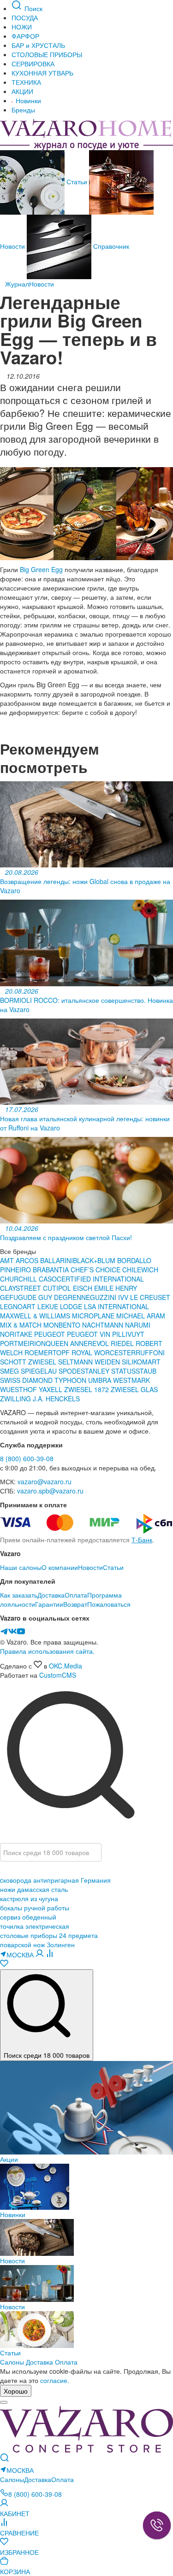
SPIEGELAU (39, 1371)
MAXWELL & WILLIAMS (36, 1316)
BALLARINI (57, 1260)
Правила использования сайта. (47, 1651)
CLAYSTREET (21, 1288)
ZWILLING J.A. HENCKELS (40, 1399)
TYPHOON (70, 1380)
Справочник (110, 246)
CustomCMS (58, 1675)
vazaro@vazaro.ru (45, 1481)
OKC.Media (66, 1666)
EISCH (84, 1288)
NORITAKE (16, 1334)
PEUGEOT (51, 1334)
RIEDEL (123, 1343)
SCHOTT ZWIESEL (29, 1362)
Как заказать (19, 1595)
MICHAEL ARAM (141, 1316)
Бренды (23, 110)
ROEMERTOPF (47, 1352)
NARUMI (138, 1325)
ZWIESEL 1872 (87, 1389)
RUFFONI (150, 1352)
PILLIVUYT (128, 1334)
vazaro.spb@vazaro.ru (50, 1491)
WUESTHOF (19, 1389)
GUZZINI (104, 1297)
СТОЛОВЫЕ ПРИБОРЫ (47, 54)
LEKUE (49, 1306)
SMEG (10, 1371)
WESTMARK (131, 1380)
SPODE (70, 1371)
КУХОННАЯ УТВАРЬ (42, 73)
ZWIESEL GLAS (134, 1389)
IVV (124, 1297)
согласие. (55, 2380)
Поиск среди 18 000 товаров (47, 2055)
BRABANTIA (51, 1270)
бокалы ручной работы (35, 1908)
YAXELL (51, 1389)
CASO (48, 1279)
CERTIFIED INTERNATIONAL (100, 1279)
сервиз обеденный (28, 1917)
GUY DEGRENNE (64, 1297)
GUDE (27, 1297)
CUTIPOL (58, 1288)
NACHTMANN (104, 1325)
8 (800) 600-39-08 (27, 1458)
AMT (8, 1260)
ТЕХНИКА (26, 82)
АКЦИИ (22, 91)
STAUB (146, 1371)
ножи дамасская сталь (34, 1889)
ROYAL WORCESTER (104, 1352)
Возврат (75, 1604)
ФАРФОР (25, 36)
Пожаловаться (109, 1604)
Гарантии (49, 1604)
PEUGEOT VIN (89, 1334)
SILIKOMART (141, 1362)
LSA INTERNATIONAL (116, 1306)
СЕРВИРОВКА (33, 64)
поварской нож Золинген (37, 1944)
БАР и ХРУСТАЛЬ (38, 45)
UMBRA (101, 1380)
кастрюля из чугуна (29, 1898)
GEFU (9, 1297)
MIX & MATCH (21, 1325)
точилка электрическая (35, 1926)
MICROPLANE (94, 1316)
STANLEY (96, 1371)
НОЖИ (22, 27)
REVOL (99, 1343)
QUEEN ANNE (67, 1343)
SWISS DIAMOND (26, 1380)
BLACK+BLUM (95, 1260)
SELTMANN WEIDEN (90, 1362)
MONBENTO (63, 1325)
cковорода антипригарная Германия (55, 1880)
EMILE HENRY (116, 1288)
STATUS (123, 1371)
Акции (9, 2159)
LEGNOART (19, 1306)
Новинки (27, 100)
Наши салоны (21, 1567)
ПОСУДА (25, 18)
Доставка (51, 1595)
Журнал (17, 284)
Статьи (77, 181)
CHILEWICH (140, 1270)
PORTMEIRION (23, 1343)
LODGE (71, 1306)
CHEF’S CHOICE (96, 1270)
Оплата (76, 1595)
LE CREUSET (150, 1297)
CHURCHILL (19, 1279)
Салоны (12, 2362)
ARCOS (28, 1260)
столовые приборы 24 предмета (49, 1935)
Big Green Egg (41, 569)
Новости (42, 284)
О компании (60, 1567)
